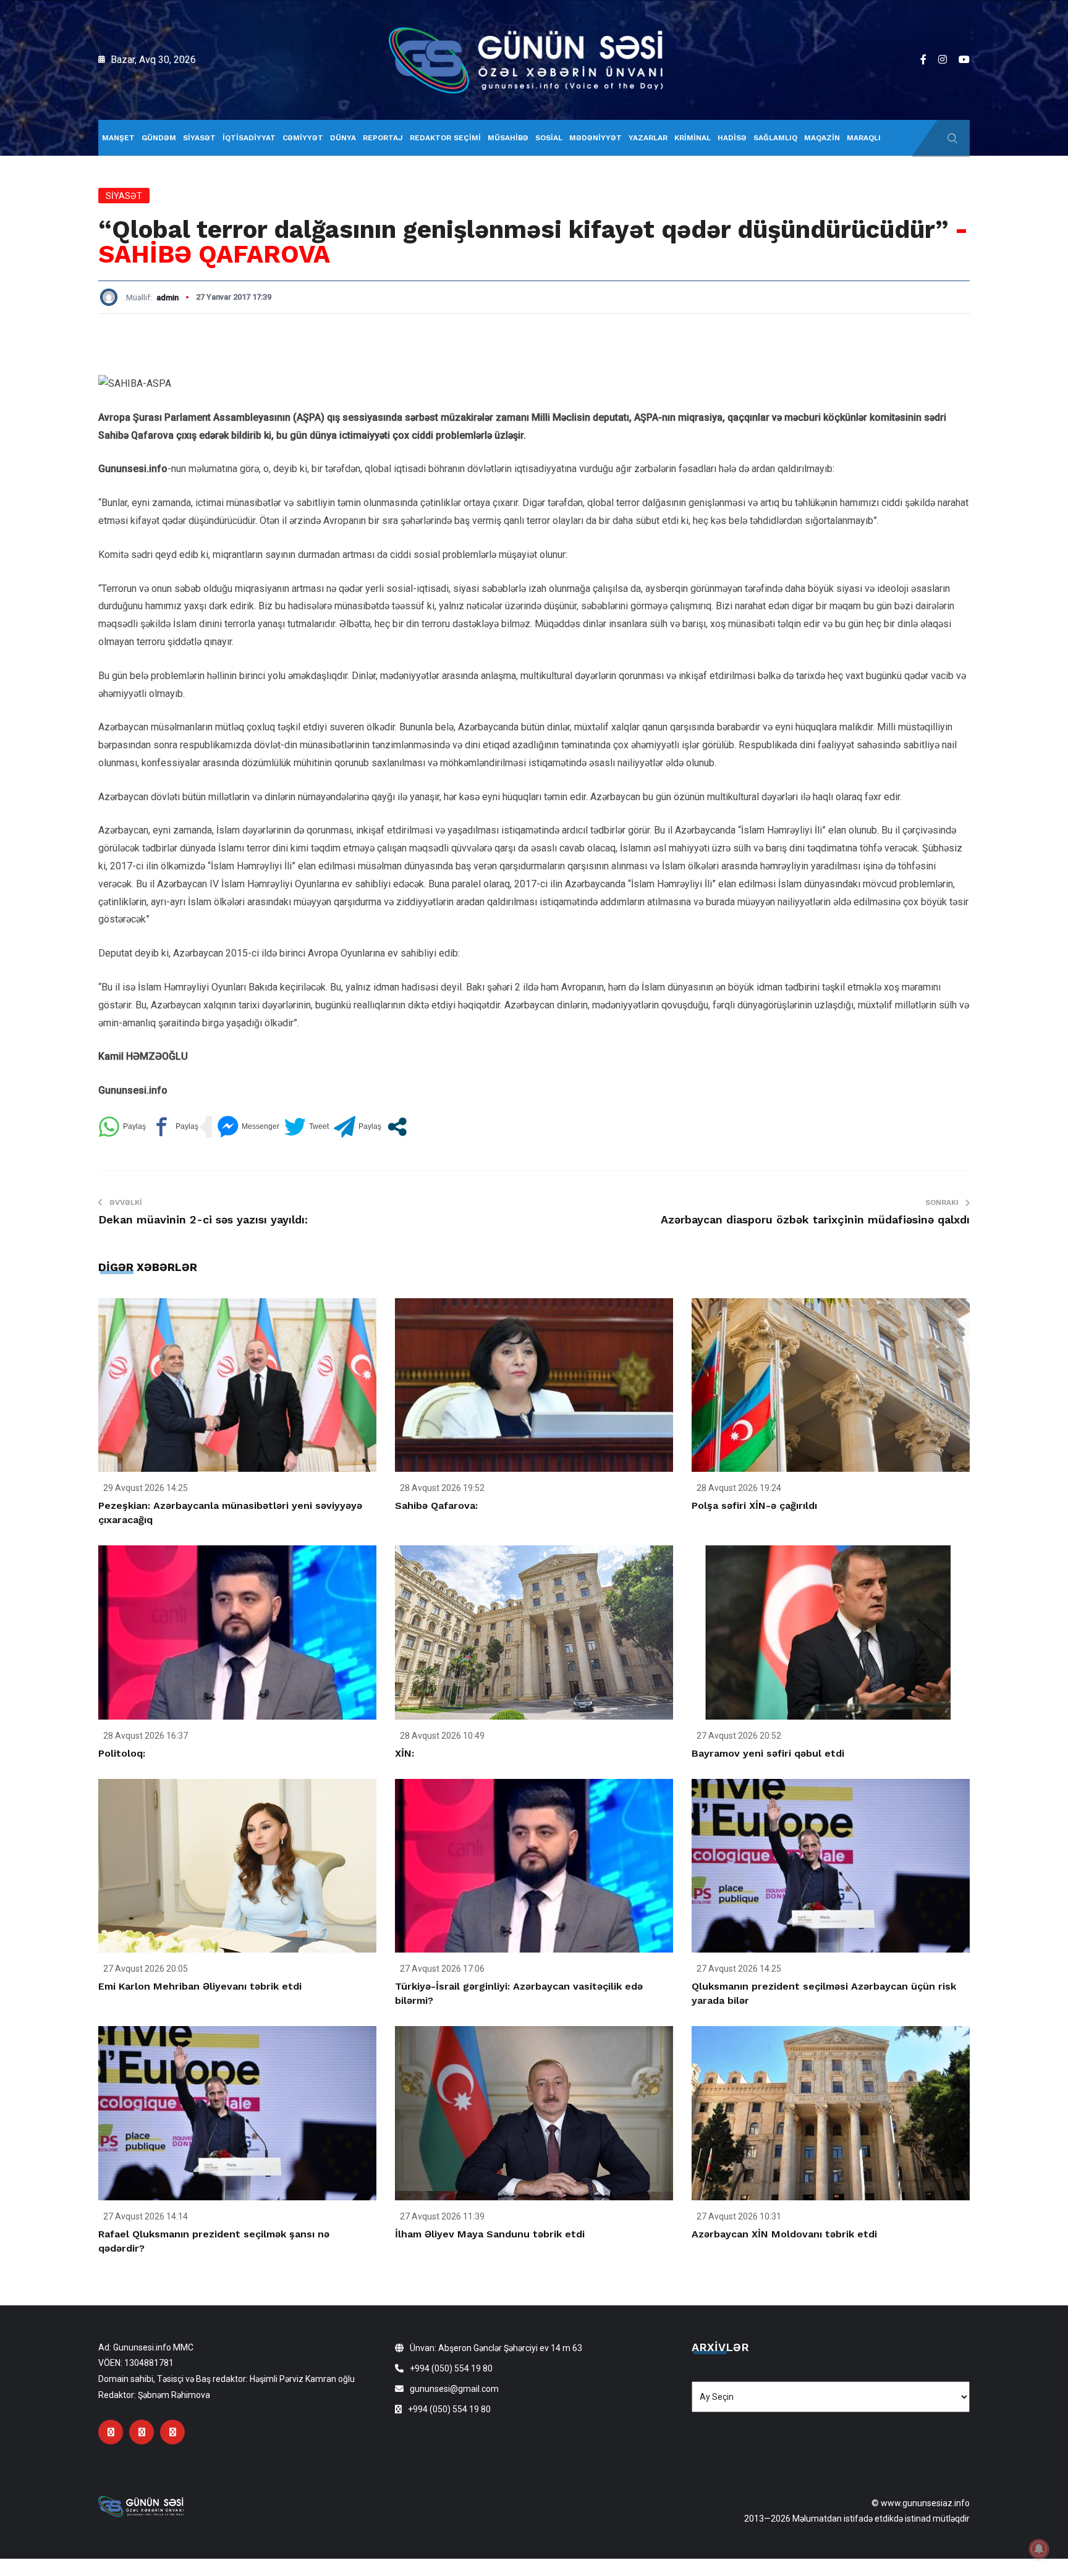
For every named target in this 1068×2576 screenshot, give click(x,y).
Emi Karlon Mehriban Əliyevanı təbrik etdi (200, 1986)
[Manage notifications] (1039, 2549)
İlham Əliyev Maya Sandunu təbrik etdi (490, 2234)
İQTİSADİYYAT (249, 138)
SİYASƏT (199, 138)
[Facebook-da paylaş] (175, 1127)
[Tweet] (307, 1127)
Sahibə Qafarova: (436, 1505)
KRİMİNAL (693, 138)
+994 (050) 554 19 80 (451, 2368)
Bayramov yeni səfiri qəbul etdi (768, 1753)
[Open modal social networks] (397, 1127)
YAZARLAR (648, 138)
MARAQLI (864, 138)
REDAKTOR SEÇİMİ (445, 138)
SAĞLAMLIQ (775, 138)
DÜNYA (343, 138)
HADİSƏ (732, 138)
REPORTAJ (383, 138)
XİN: (405, 1753)
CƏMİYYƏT (303, 138)
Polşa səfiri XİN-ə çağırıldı (754, 1505)
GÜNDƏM (159, 138)
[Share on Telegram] (358, 1127)
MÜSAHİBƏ (508, 138)
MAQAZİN (822, 138)
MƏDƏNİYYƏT (595, 138)
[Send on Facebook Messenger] (248, 1127)
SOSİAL (549, 138)
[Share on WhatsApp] (122, 1127)
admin (167, 298)
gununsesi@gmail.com (454, 2389)
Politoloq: (122, 1753)
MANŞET (118, 138)
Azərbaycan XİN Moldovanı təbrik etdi (784, 2234)
